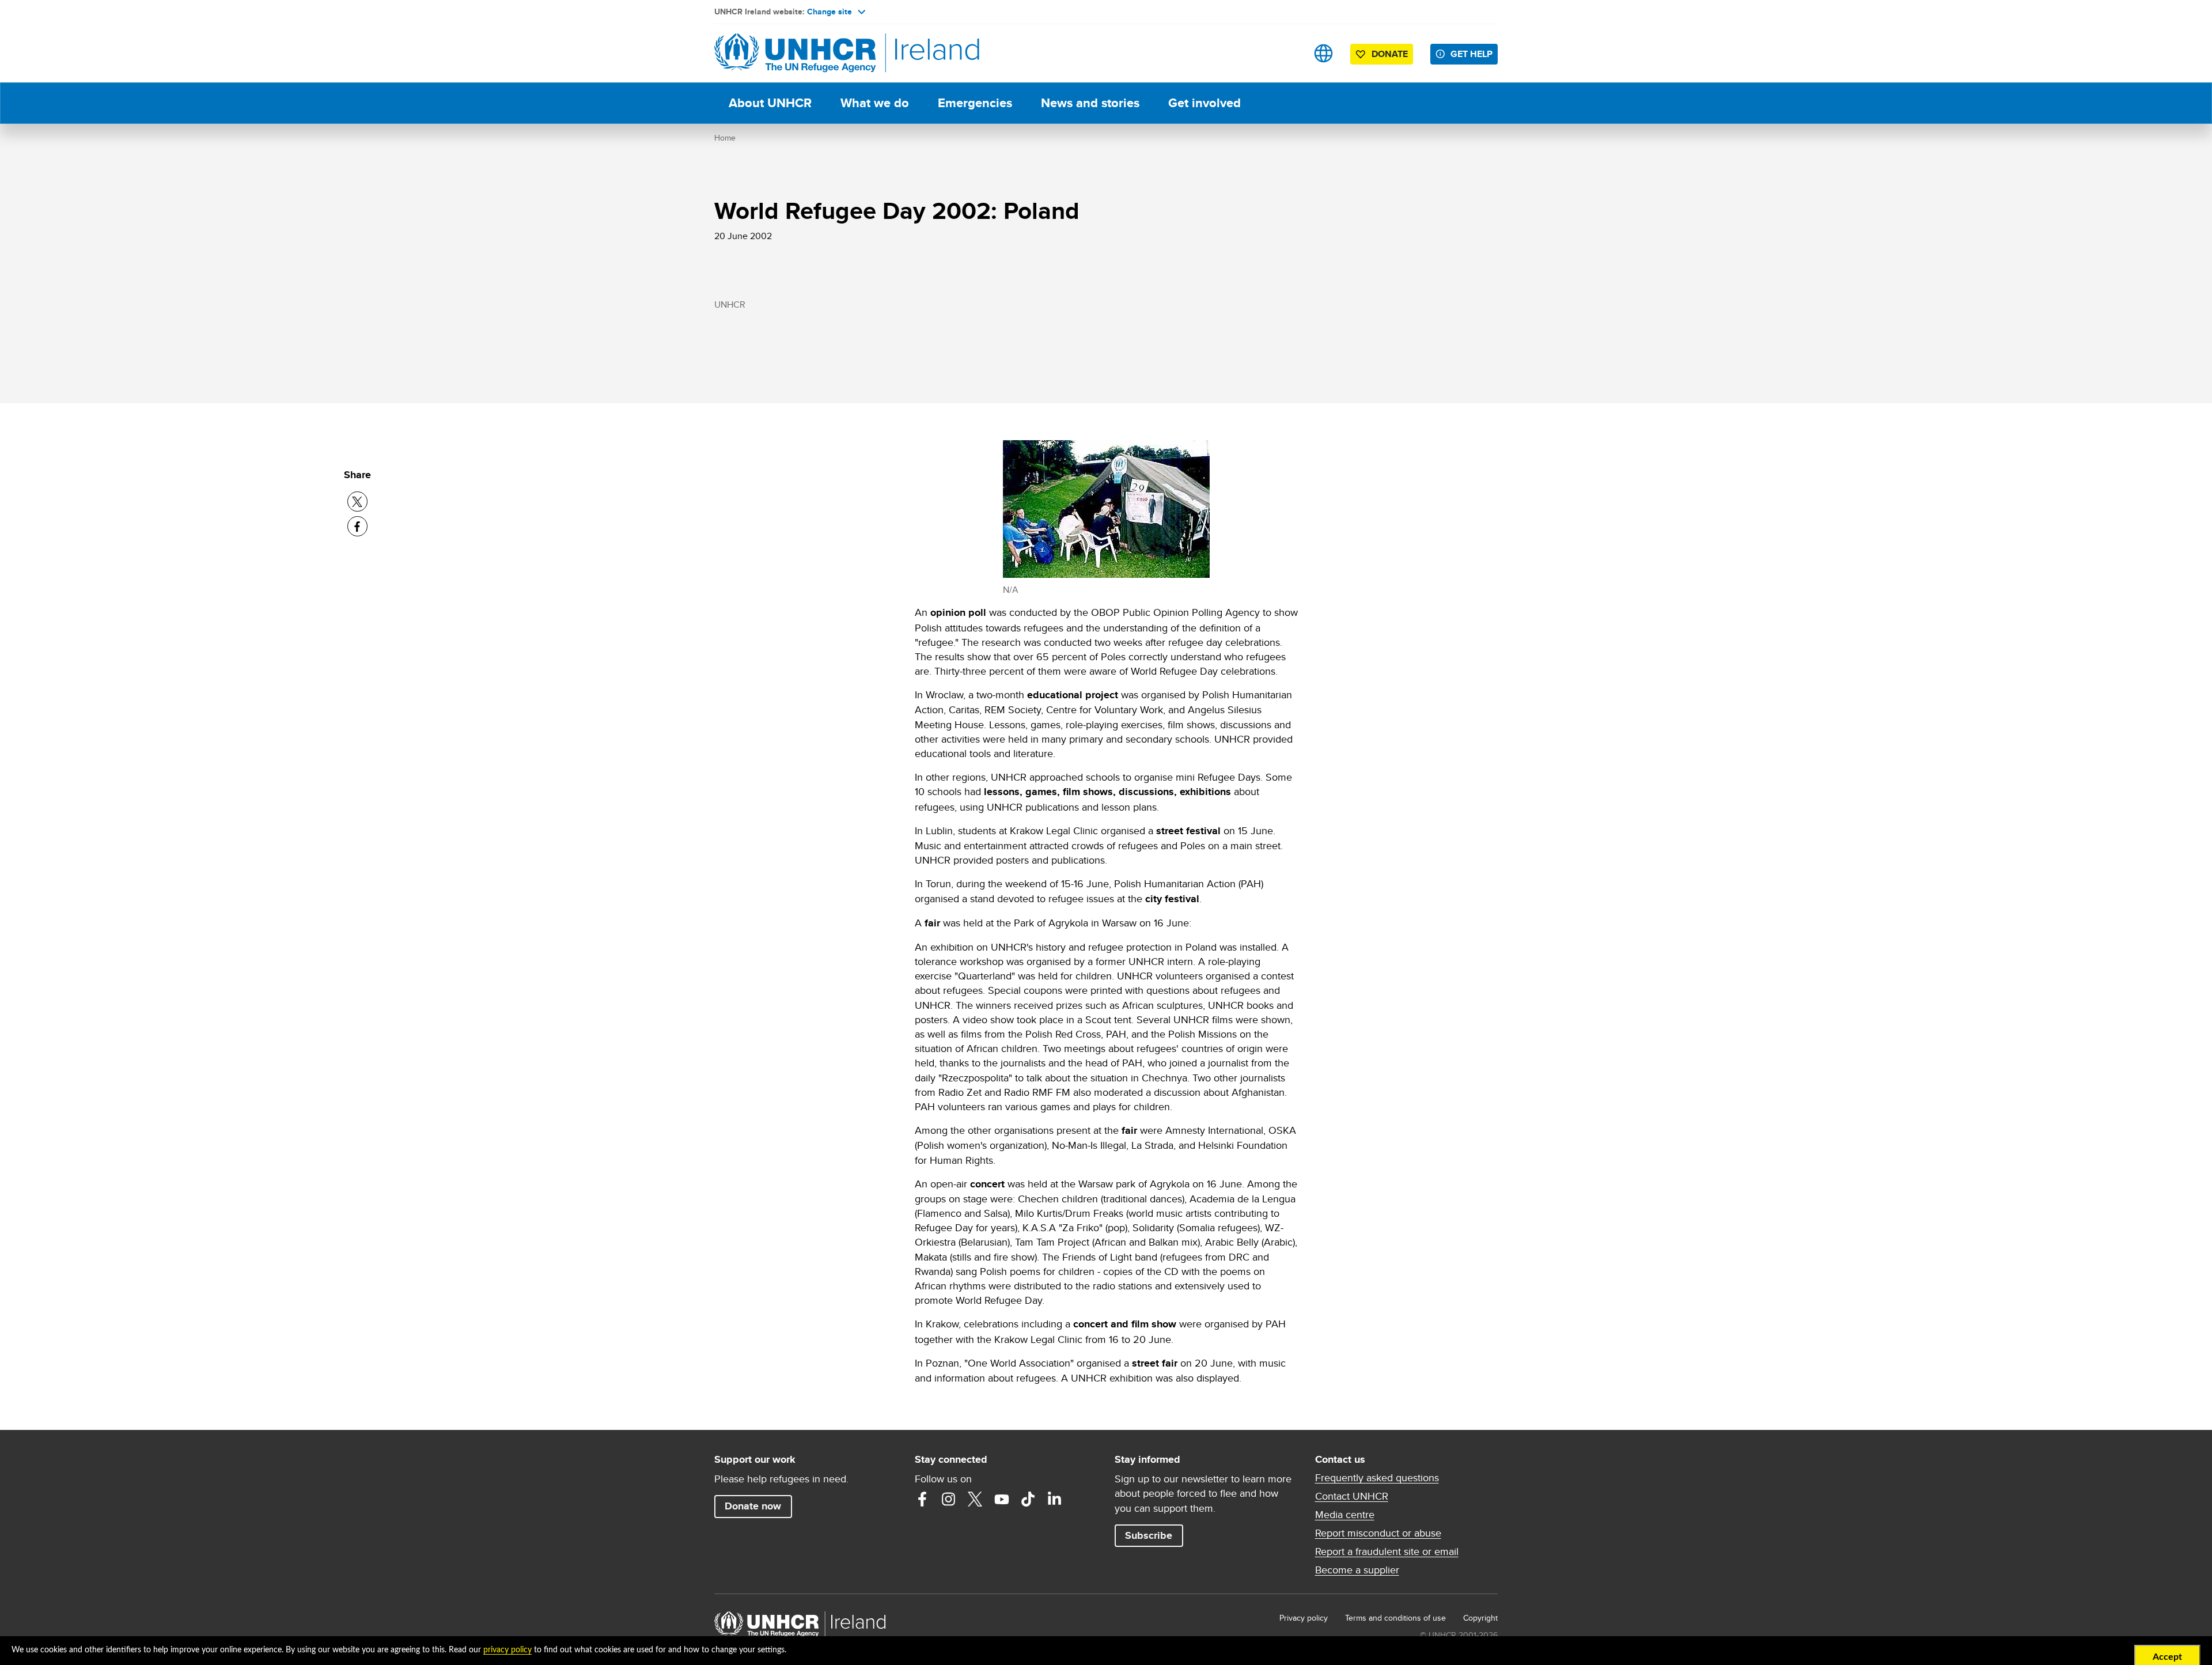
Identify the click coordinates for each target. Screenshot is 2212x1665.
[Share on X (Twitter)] (357, 502)
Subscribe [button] (1149, 1535)
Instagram (949, 1499)
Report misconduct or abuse (1378, 1533)
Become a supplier (1357, 1570)
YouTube (1002, 1499)
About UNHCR (770, 103)
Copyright (1480, 1618)
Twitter (975, 1499)
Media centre (1345, 1515)
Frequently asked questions (1377, 1478)
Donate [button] (1390, 54)
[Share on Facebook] (357, 526)
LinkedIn (1055, 1499)
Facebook (922, 1499)
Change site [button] (829, 12)
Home (725, 138)
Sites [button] (1323, 53)
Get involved (1205, 103)
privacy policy (507, 1650)
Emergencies (975, 103)
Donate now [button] (753, 1506)
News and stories (1090, 103)
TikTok (1028, 1499)
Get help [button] (1471, 54)
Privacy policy (1304, 1618)
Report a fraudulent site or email (1387, 1552)
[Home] (795, 53)
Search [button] (1287, 53)
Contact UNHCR (1352, 1496)
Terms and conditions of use (1395, 1618)
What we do (875, 103)
